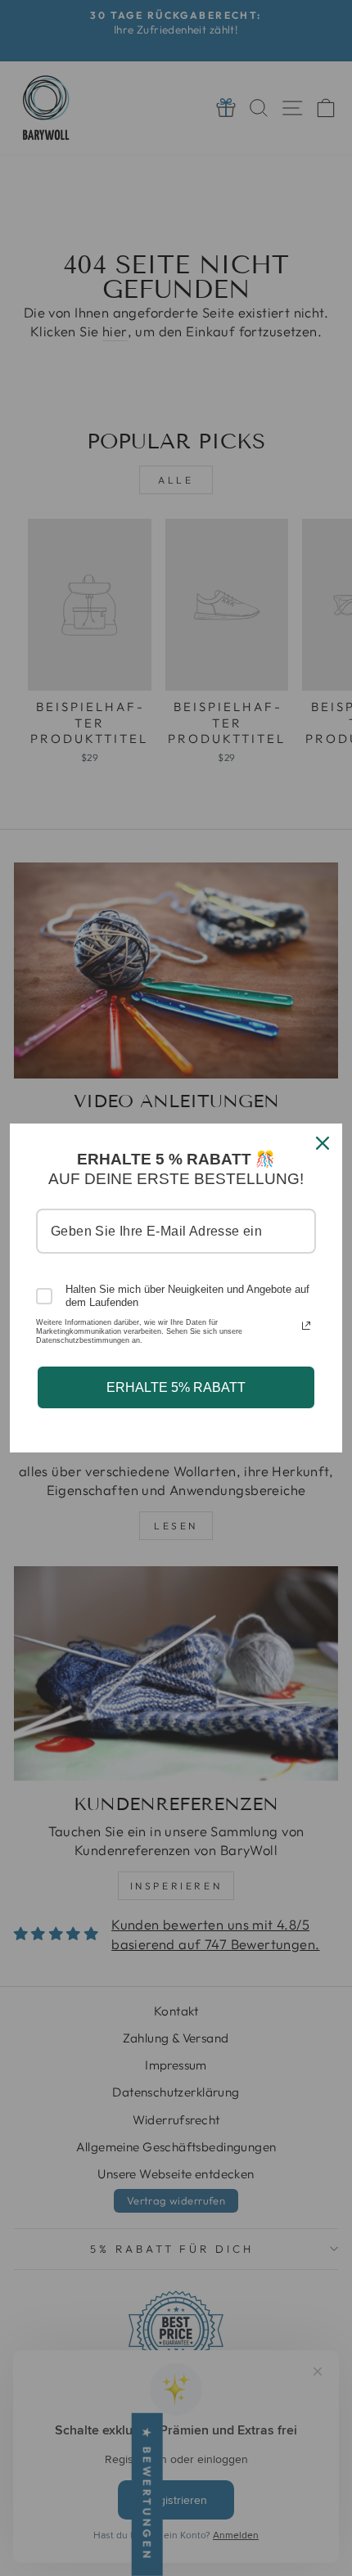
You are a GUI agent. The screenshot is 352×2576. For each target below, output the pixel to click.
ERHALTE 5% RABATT (176, 1387)
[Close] (323, 1143)
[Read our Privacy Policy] (306, 1326)
